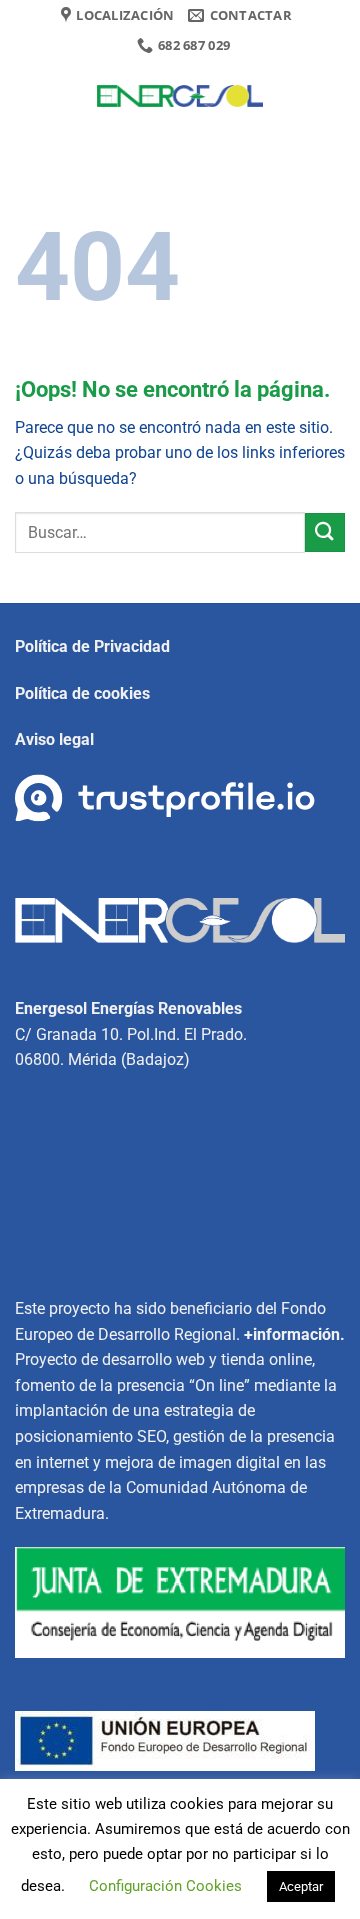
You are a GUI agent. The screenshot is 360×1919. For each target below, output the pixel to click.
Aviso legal (54, 739)
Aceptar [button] (301, 1886)
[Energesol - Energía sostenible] (180, 96)
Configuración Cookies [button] (165, 1886)
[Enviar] (325, 532)
